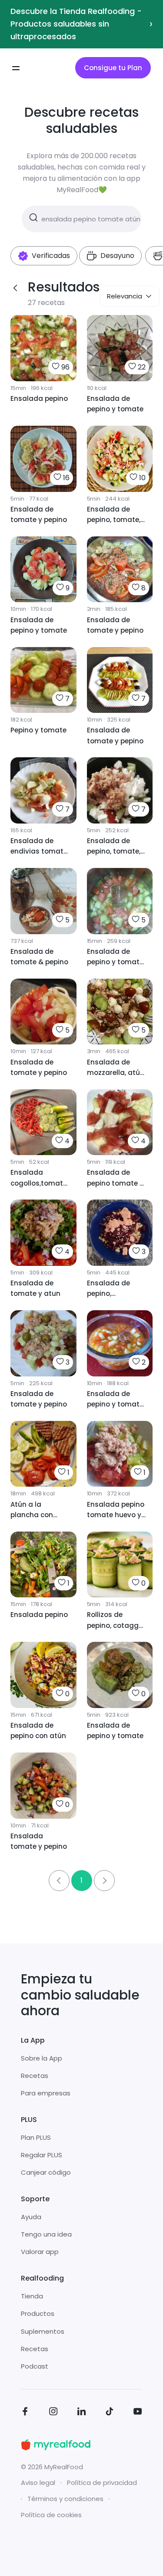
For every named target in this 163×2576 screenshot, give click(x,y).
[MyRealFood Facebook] (25, 2413)
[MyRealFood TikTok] (110, 2413)
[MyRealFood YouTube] (138, 2413)
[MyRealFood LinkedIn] (82, 2413)
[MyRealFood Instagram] (53, 2413)
